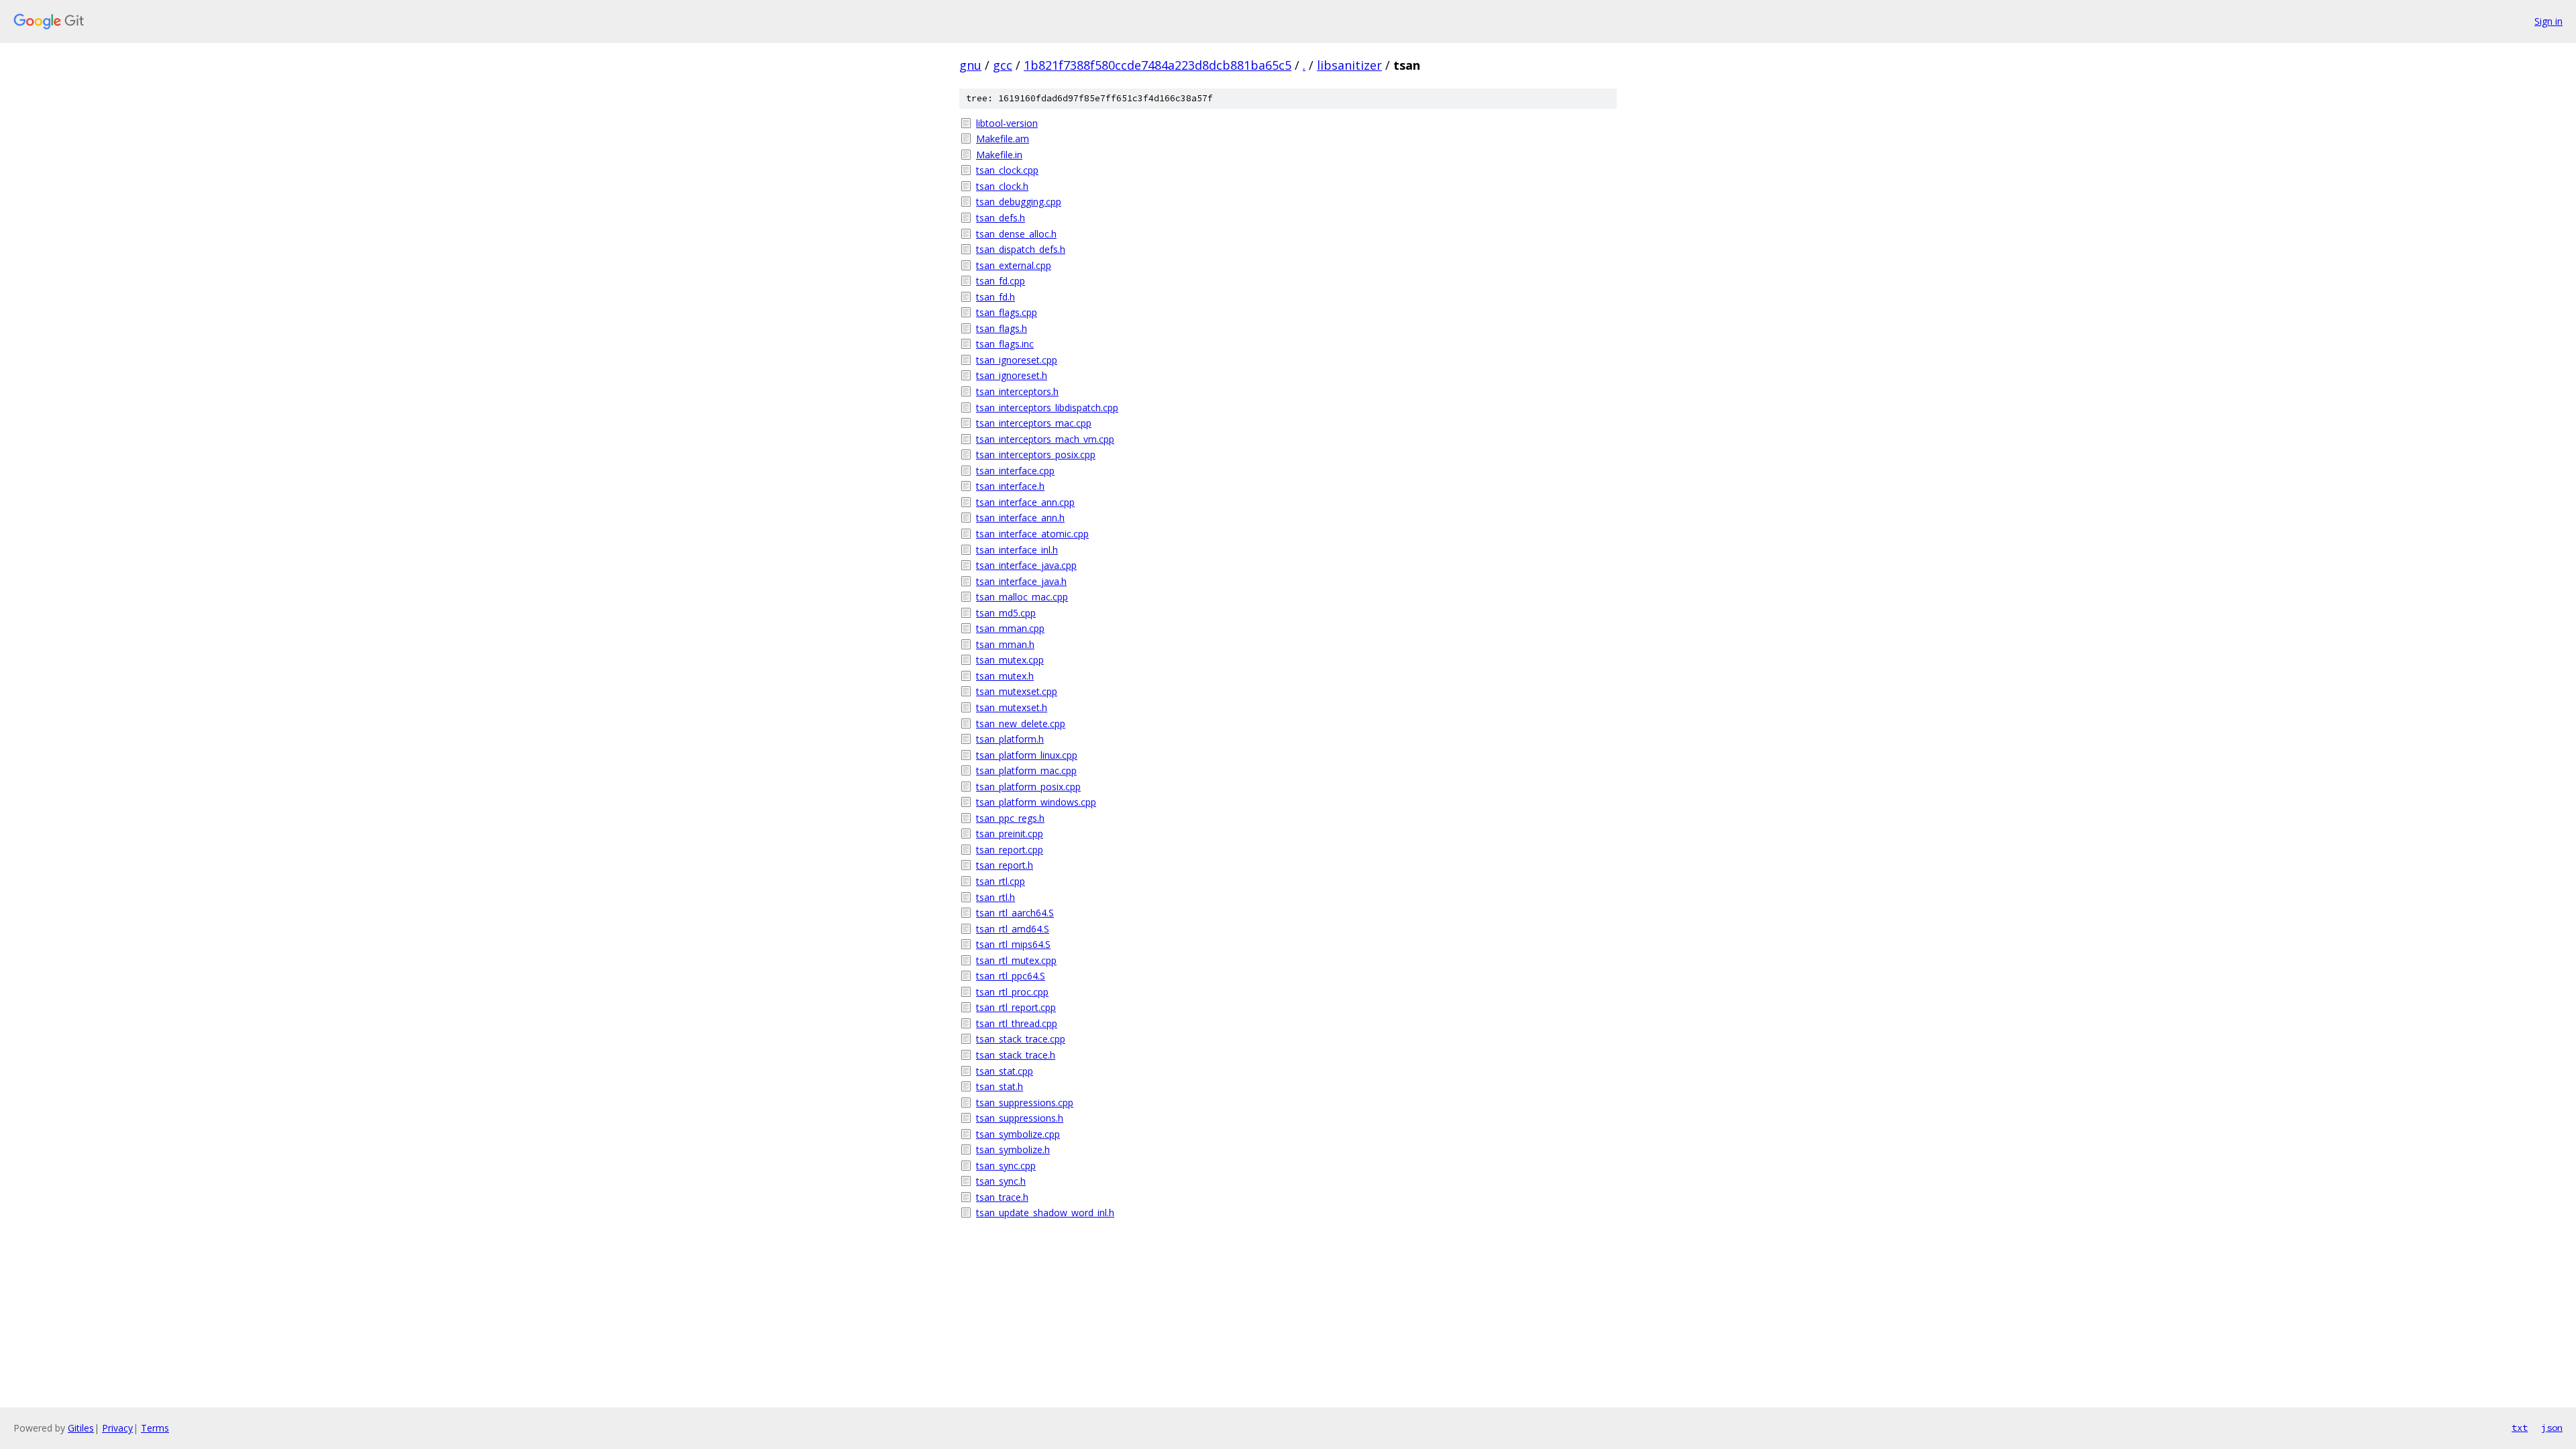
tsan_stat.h (1000, 1086)
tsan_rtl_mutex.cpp (1016, 960)
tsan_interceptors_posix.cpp (1036, 454)
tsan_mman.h (1005, 644)
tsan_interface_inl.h (1017, 550)
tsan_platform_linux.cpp (1027, 755)
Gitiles (81, 1428)
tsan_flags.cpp (1007, 312)
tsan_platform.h (1010, 739)
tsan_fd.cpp (1001, 281)
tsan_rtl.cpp (1001, 881)
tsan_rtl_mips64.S (1013, 944)
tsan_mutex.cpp (1010, 660)
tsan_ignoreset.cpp (1017, 360)
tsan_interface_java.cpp (1026, 565)
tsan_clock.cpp (1007, 170)
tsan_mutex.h (1005, 676)
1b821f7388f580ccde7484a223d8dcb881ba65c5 (1158, 65)
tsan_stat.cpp (1005, 1071)
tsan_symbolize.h (1013, 1149)
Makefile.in (999, 155)
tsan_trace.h (1002, 1197)
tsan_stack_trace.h (1016, 1055)
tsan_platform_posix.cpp (1028, 787)
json (2552, 1428)
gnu (970, 65)
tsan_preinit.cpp (1010, 834)
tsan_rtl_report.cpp (1016, 1007)
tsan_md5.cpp (1006, 613)
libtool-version (1007, 123)
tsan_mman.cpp (1010, 628)
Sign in (2548, 21)
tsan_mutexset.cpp (1017, 691)
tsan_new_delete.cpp (1021, 723)
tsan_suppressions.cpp (1025, 1103)
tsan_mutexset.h (1012, 707)
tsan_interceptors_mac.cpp (1034, 423)
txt (2520, 1428)
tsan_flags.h (1002, 328)
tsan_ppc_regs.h (1010, 818)
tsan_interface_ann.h (1020, 518)
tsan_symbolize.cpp (1018, 1134)
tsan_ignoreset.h (1012, 375)
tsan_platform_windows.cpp (1036, 802)
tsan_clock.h (1002, 186)
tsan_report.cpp (1010, 850)
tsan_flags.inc (1005, 344)
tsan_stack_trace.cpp (1021, 1039)
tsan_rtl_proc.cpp (1012, 992)
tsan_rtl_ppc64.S (1011, 976)
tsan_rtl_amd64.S (1013, 929)
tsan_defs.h (1001, 218)
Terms (155, 1428)
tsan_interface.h (1010, 486)
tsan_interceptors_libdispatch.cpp (1047, 408)
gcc (1003, 65)
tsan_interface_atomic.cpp (1032, 534)
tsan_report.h (1005, 865)
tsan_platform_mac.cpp (1026, 770)
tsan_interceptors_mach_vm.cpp (1045, 439)
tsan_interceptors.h (1017, 391)
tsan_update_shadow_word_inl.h (1045, 1213)
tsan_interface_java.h (1021, 581)
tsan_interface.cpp (1015, 471)
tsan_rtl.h (996, 897)
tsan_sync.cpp (1006, 1166)
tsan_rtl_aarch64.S (1015, 913)
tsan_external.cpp (1014, 265)
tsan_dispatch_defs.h (1021, 249)
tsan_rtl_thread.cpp (1017, 1023)
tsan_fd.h (996, 297)
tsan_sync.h (1001, 1181)
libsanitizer (1349, 65)
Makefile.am (1003, 139)
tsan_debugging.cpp (1019, 202)
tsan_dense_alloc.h (1016, 234)
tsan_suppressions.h (1020, 1118)
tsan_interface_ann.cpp (1025, 502)
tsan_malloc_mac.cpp (1022, 597)
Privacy (117, 1428)
